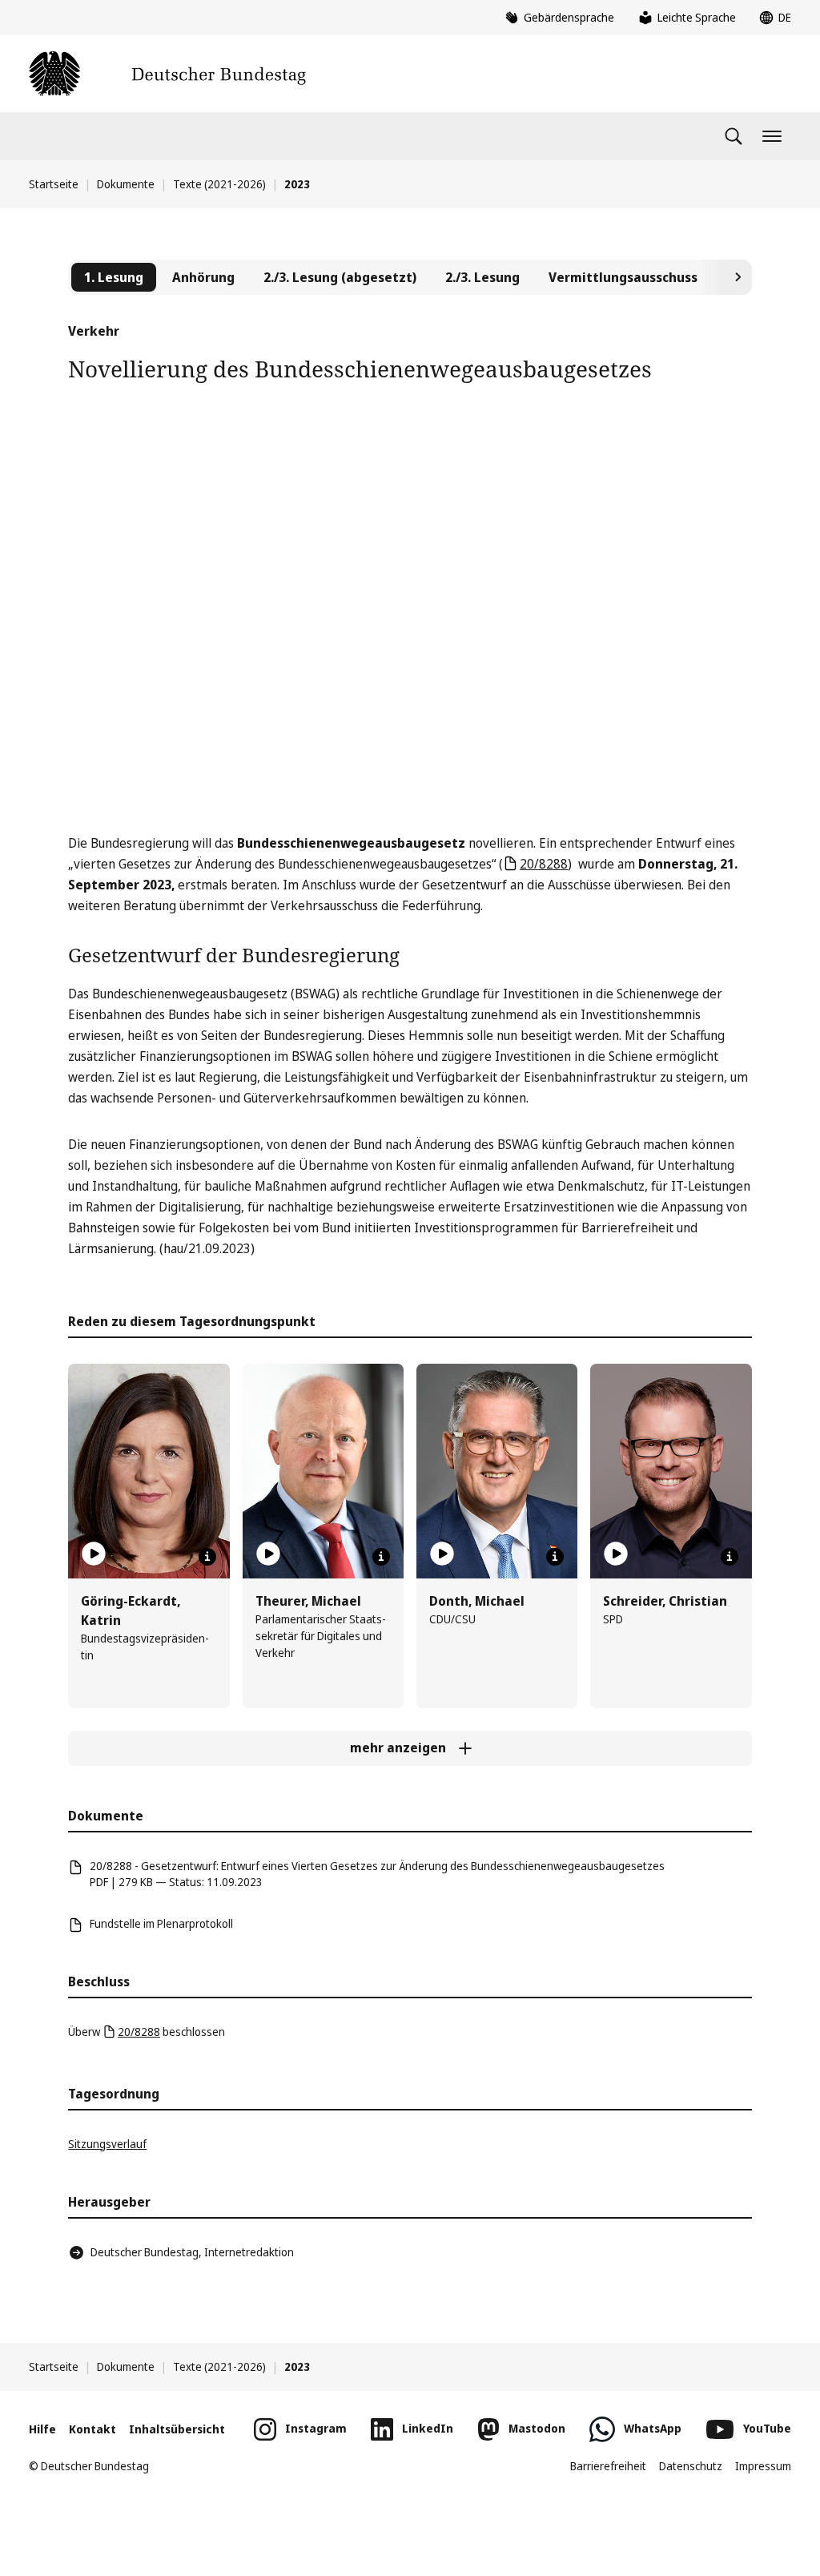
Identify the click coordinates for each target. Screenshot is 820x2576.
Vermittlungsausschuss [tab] (623, 277)
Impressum (763, 2466)
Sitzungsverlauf (107, 2144)
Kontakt (92, 2429)
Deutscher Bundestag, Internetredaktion (192, 2252)
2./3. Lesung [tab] (482, 277)
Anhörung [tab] (203, 277)
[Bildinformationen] (207, 1557)
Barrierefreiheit (608, 2466)
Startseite (54, 184)
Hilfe (42, 2429)
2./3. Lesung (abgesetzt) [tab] (340, 277)
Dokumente (126, 184)
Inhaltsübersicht (177, 2429)
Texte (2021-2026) (219, 184)
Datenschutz (691, 2466)
